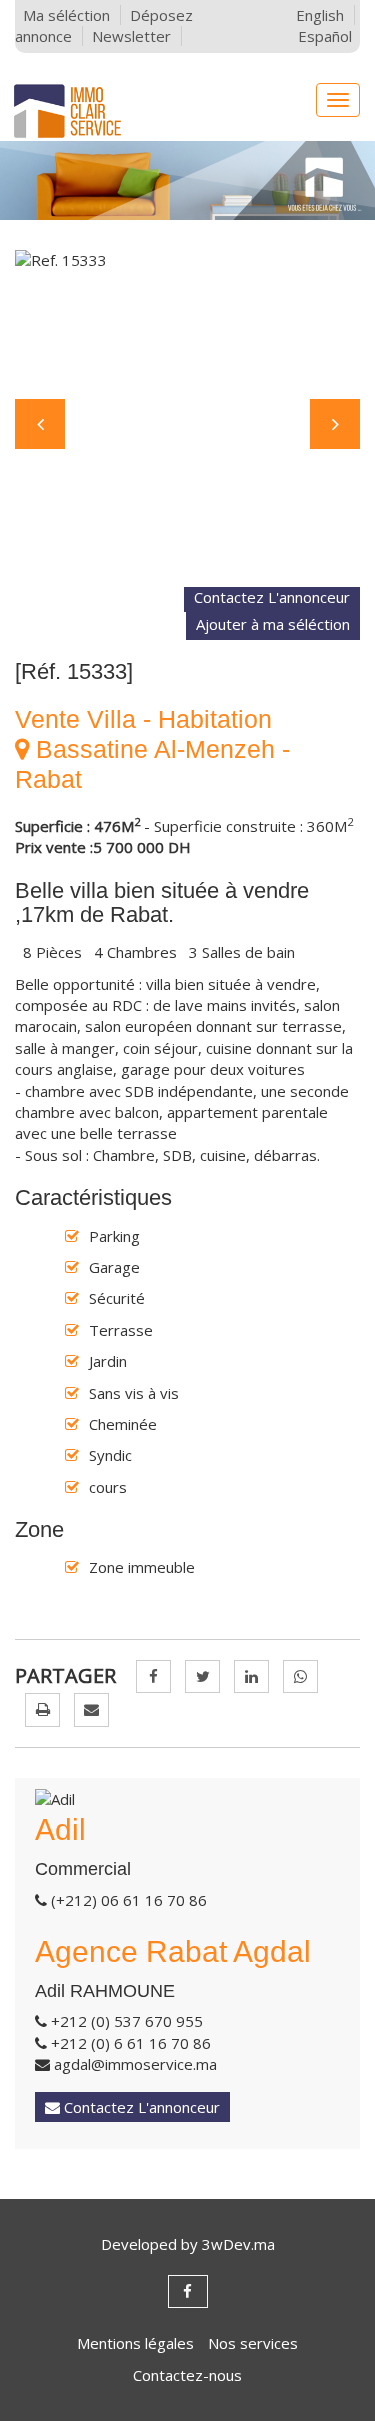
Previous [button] (40, 424)
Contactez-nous (187, 2375)
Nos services (253, 2343)
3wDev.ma (238, 2244)
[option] (187, 418)
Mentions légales (135, 2343)
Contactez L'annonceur (272, 597)
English (320, 15)
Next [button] (335, 424)
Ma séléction (66, 15)
